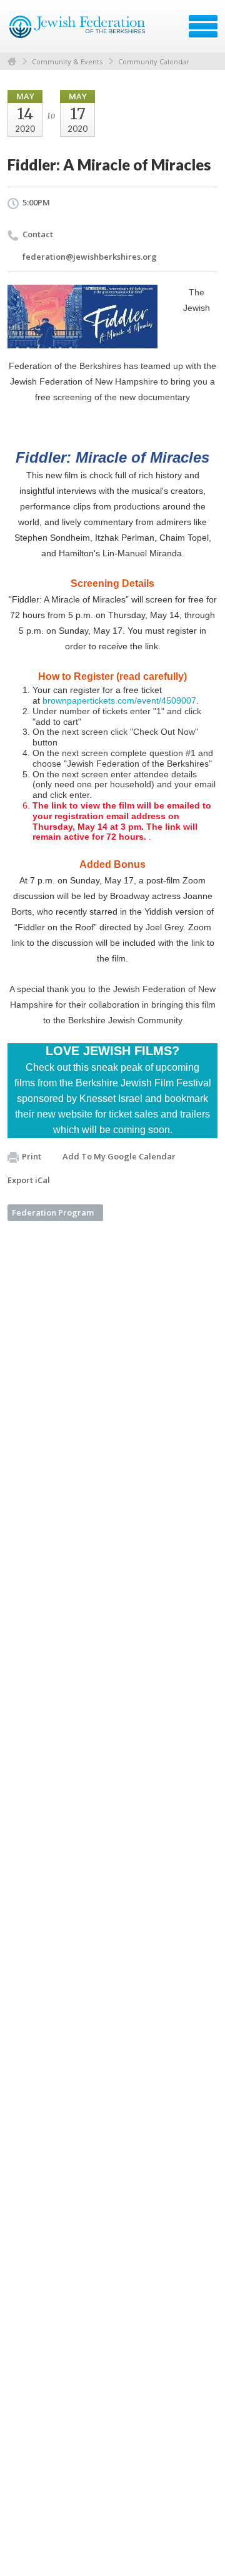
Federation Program (53, 1212)
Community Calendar (154, 61)
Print (32, 1156)
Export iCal (29, 1180)
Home (12, 61)
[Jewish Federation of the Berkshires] (78, 31)
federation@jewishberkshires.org (90, 257)
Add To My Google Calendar (119, 1156)
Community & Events (67, 61)
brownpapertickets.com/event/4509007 (119, 701)
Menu (203, 26)
